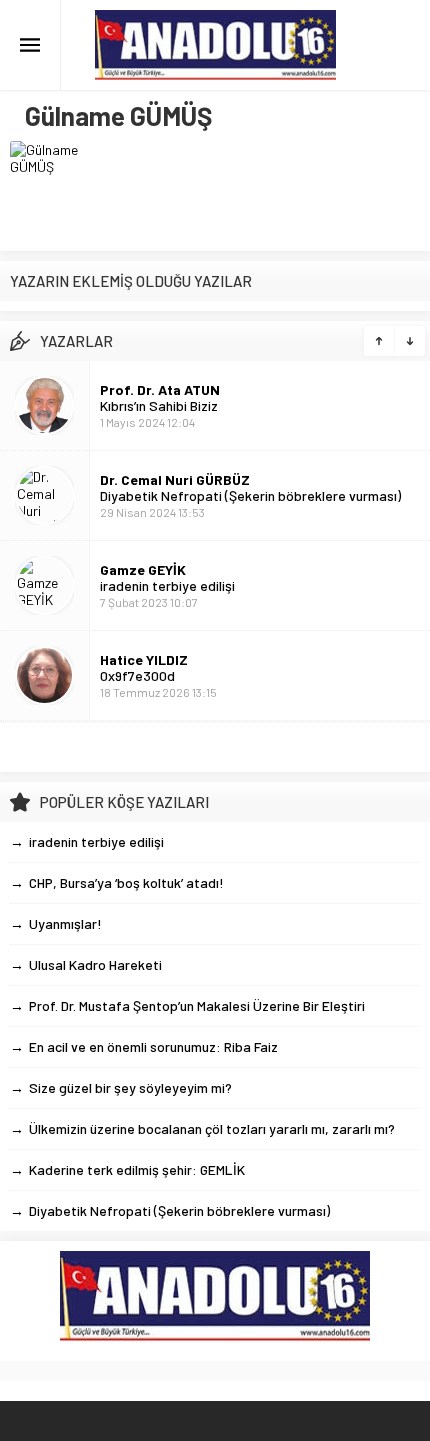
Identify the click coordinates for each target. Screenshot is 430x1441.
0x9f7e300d (137, 675)
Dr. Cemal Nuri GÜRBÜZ (175, 479)
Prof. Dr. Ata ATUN (160, 389)
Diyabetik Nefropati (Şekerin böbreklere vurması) (250, 495)
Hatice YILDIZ (144, 659)
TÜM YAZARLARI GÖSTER (215, 747)
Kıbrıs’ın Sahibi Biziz (159, 405)
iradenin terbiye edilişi (167, 585)
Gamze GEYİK (143, 569)
